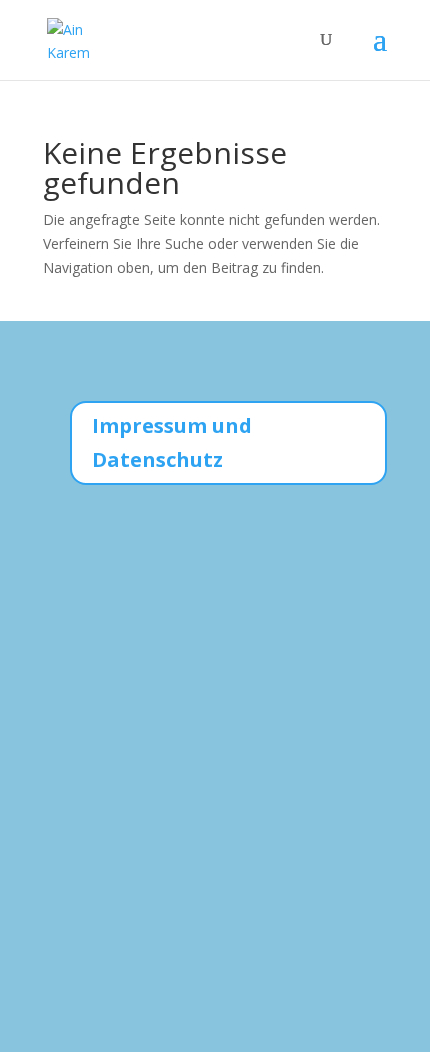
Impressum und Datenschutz (172, 442)
